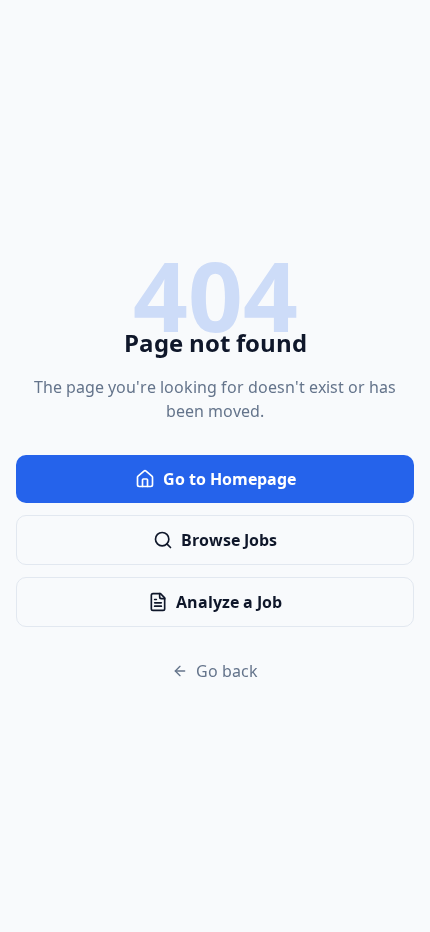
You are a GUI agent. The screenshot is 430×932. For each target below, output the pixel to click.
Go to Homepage (229, 479)
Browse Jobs (229, 540)
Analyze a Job (229, 602)
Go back (227, 671)
